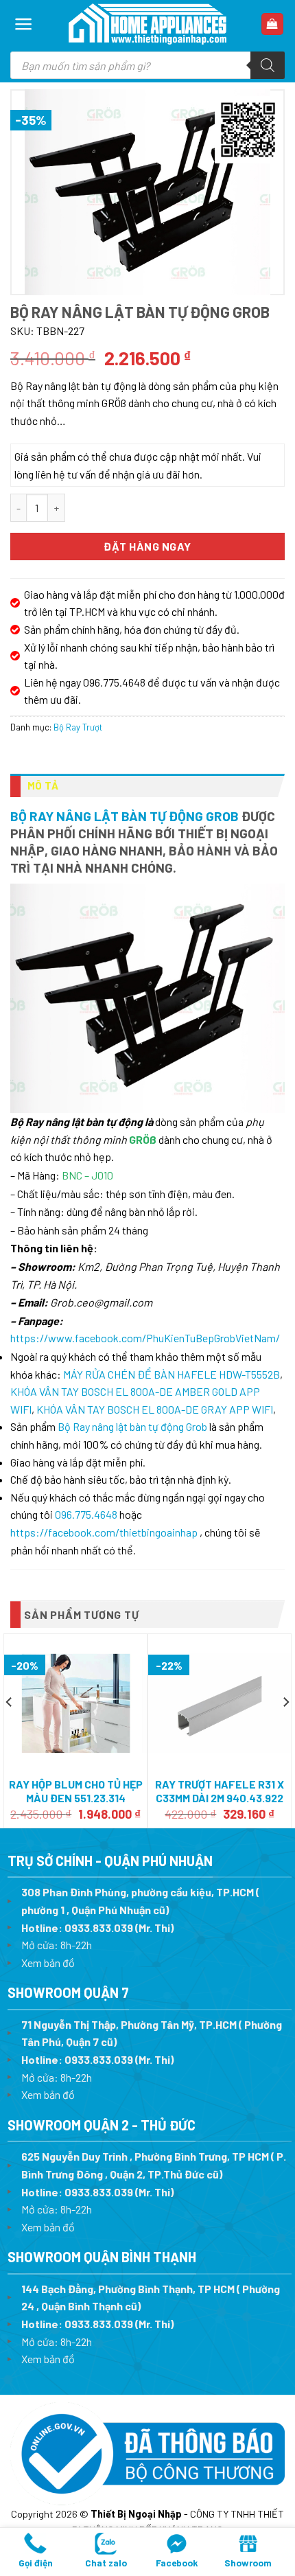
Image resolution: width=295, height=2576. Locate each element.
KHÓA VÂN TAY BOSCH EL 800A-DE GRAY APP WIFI (155, 1409)
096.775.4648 (86, 1514)
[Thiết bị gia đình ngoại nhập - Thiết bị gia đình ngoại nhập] (147, 24)
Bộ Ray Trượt (78, 727)
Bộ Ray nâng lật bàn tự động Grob (125, 816)
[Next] (285, 1729)
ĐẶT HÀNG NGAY (147, 546)
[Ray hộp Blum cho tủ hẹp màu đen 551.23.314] (75, 1703)
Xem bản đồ (48, 1963)
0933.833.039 (99, 1928)
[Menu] (24, 24)
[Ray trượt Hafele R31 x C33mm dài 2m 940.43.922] (220, 1703)
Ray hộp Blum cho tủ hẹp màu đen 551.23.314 (76, 1791)
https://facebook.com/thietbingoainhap (104, 1532)
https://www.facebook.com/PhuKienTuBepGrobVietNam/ (145, 1338)
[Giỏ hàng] (273, 24)
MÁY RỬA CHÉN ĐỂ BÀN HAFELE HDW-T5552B (172, 1374)
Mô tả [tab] (43, 785)
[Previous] (10, 1729)
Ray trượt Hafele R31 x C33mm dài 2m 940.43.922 (220, 1791)
